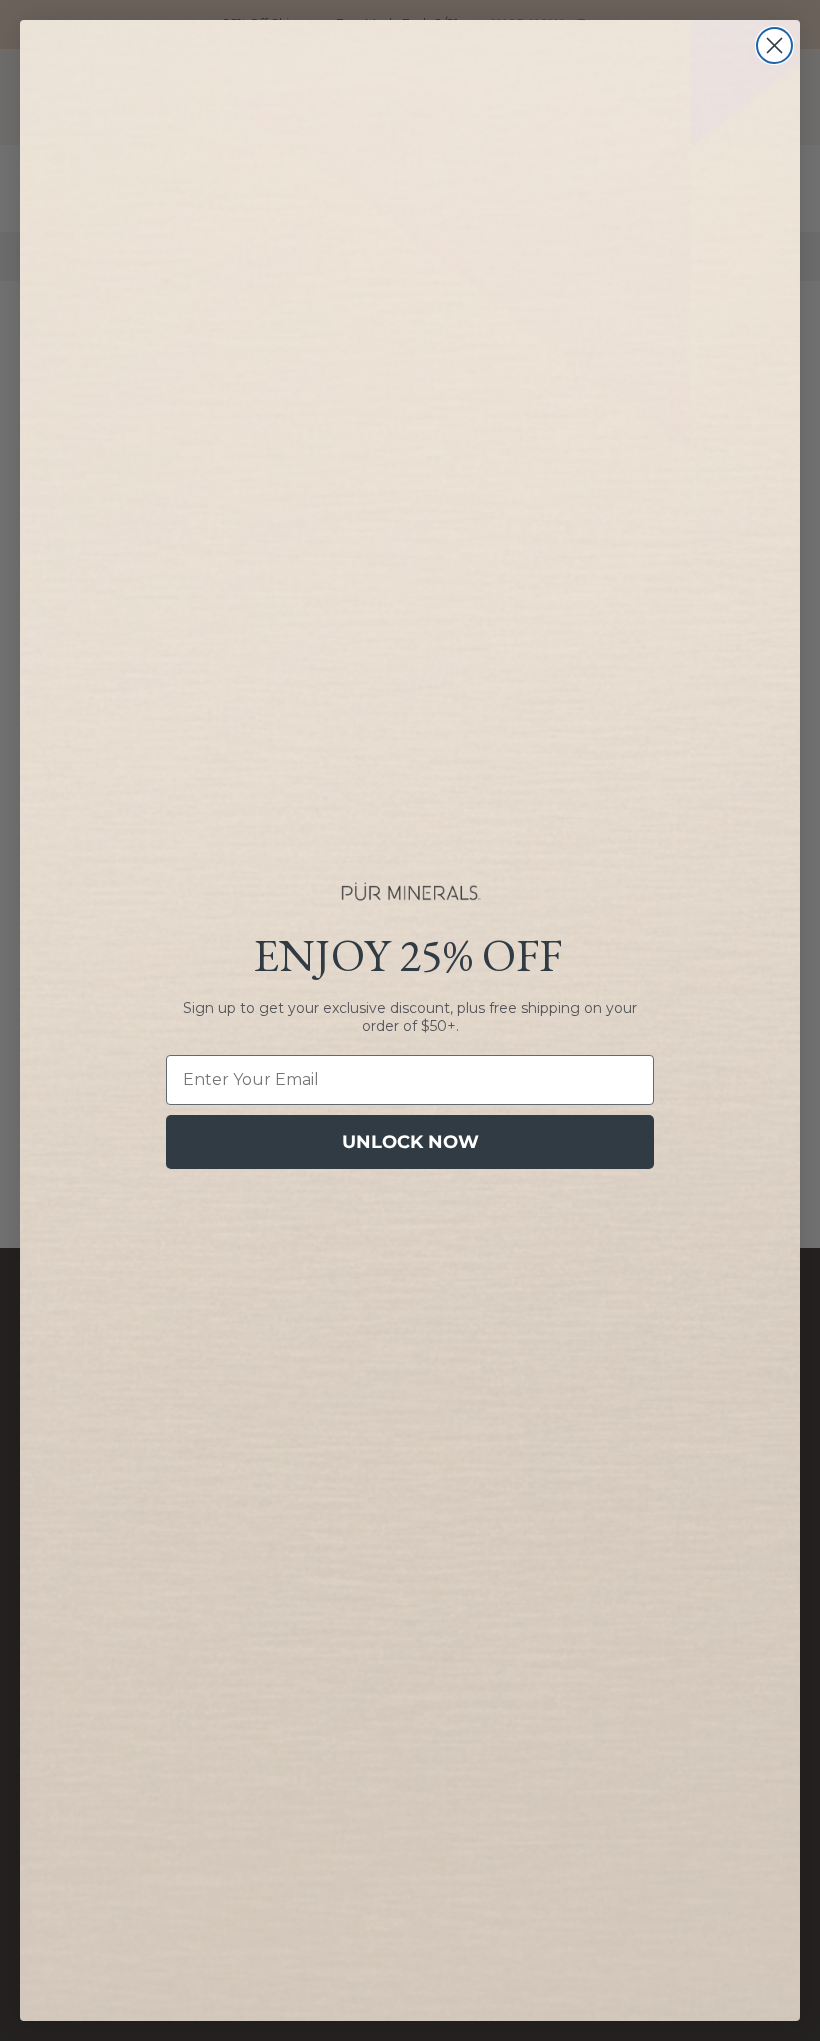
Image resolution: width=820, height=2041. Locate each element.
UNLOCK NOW (410, 1142)
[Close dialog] (774, 45)
